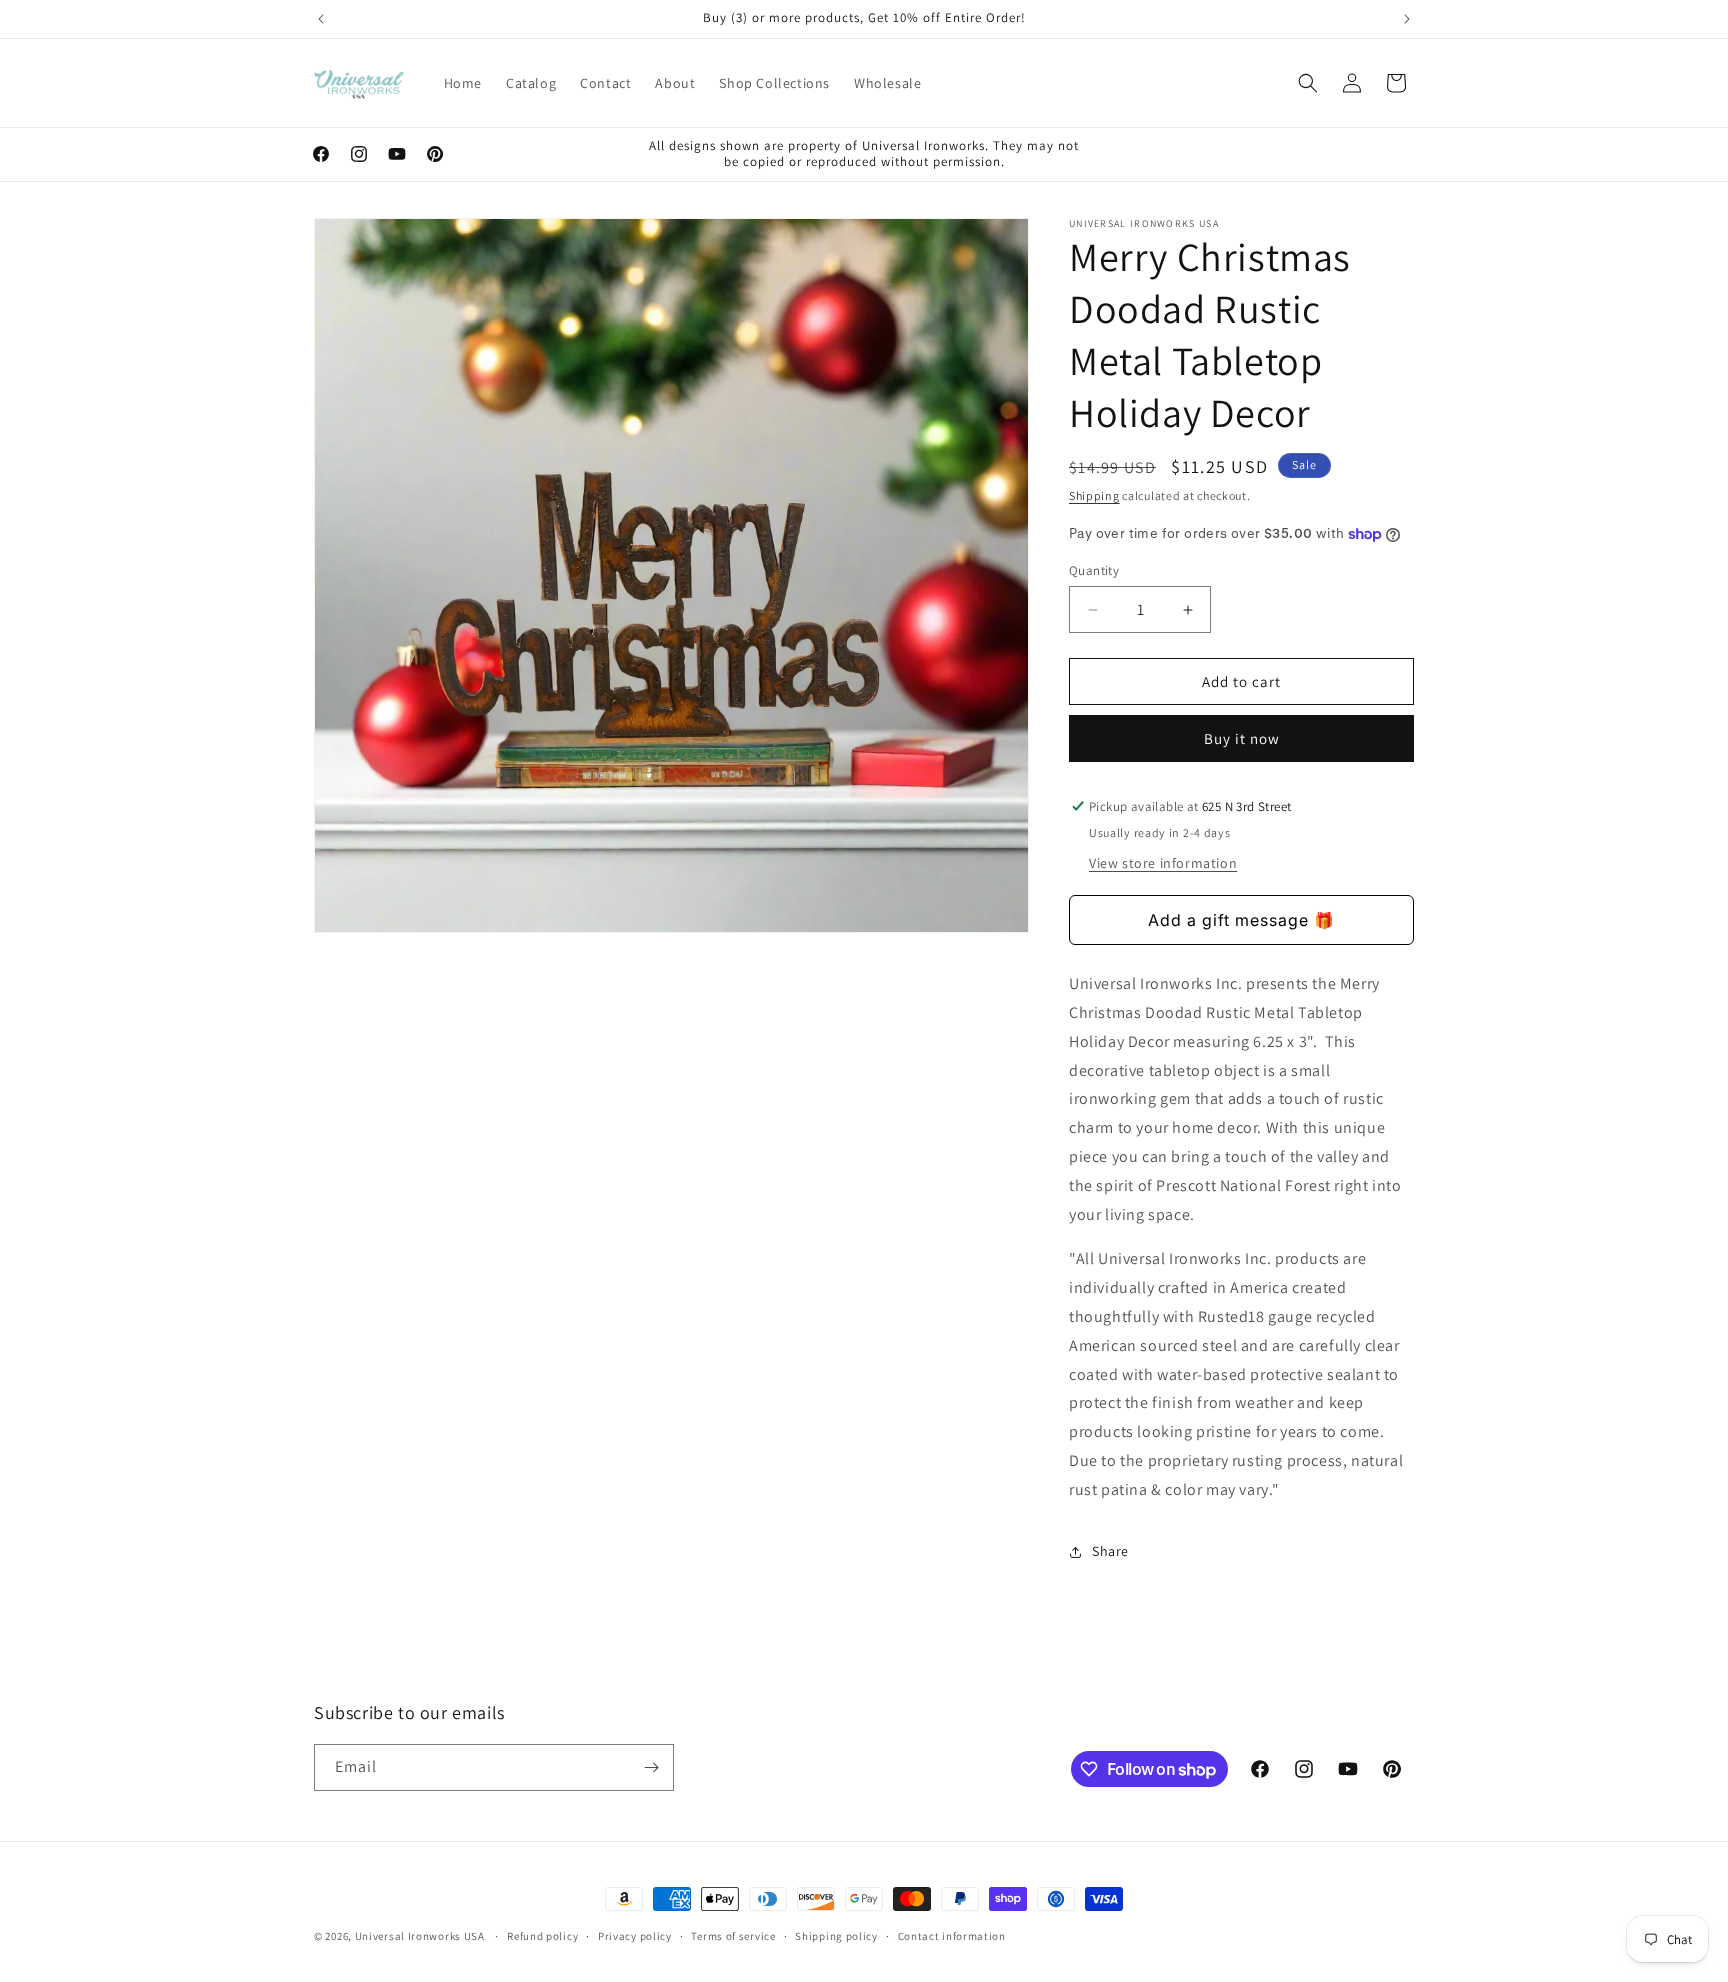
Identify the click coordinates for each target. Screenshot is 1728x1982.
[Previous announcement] (321, 19)
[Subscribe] (651, 1767)
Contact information (952, 1936)
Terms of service (733, 1936)
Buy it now (1242, 738)
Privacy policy (635, 1936)
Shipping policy (836, 1936)
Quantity (1094, 570)
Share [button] (1110, 1551)
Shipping (1094, 495)
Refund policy (542, 1936)
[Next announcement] (1407, 19)
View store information (1163, 863)
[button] (1308, 83)
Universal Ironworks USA (420, 1936)
